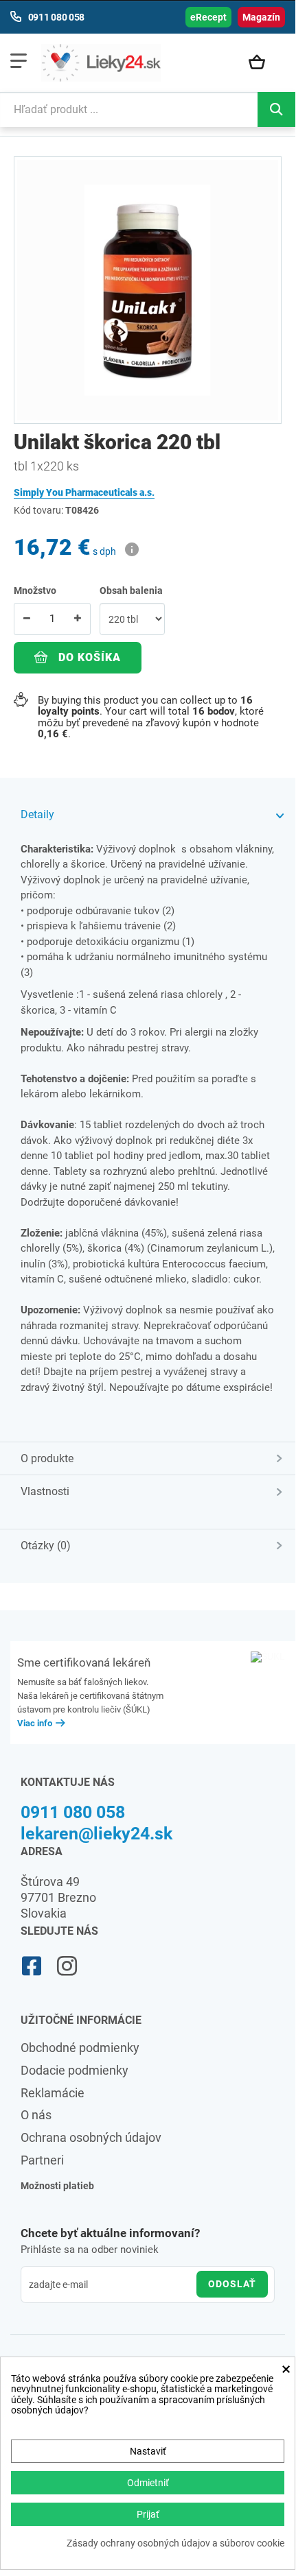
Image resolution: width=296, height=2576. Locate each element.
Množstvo (35, 591)
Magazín (261, 17)
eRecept (208, 17)
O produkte (47, 1458)
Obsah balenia (132, 591)
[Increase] (78, 619)
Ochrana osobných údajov (91, 2137)
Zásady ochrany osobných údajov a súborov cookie (175, 2543)
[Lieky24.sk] (101, 62)
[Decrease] (27, 619)
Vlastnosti (45, 1491)
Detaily (37, 814)
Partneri (42, 2160)
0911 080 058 (73, 1812)
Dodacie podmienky (75, 2070)
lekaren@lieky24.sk (96, 1834)
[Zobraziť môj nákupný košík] (263, 63)
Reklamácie (53, 2093)
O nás (36, 2115)
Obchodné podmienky (80, 2048)
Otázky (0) (46, 1546)
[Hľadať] (276, 109)
